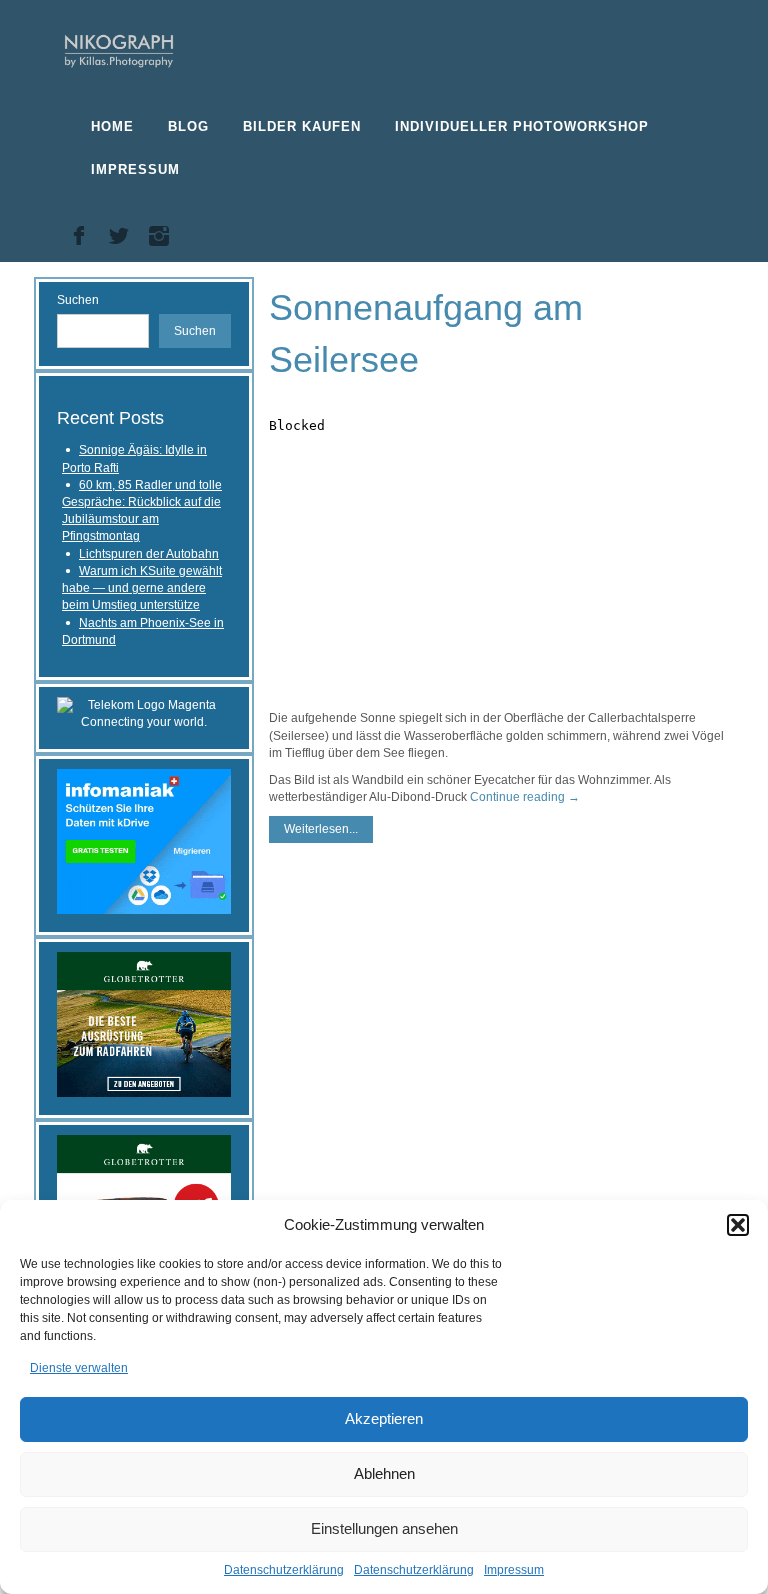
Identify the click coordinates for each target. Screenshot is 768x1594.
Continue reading (525, 797)
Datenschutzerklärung (284, 1570)
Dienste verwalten (79, 1368)
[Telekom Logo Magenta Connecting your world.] (144, 713)
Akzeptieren (384, 1418)
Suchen (78, 300)
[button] (738, 1225)
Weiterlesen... (321, 829)
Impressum (514, 1570)
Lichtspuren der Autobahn (149, 554)
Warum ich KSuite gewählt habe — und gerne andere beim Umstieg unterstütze (142, 588)
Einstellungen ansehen (384, 1528)
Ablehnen (384, 1473)
